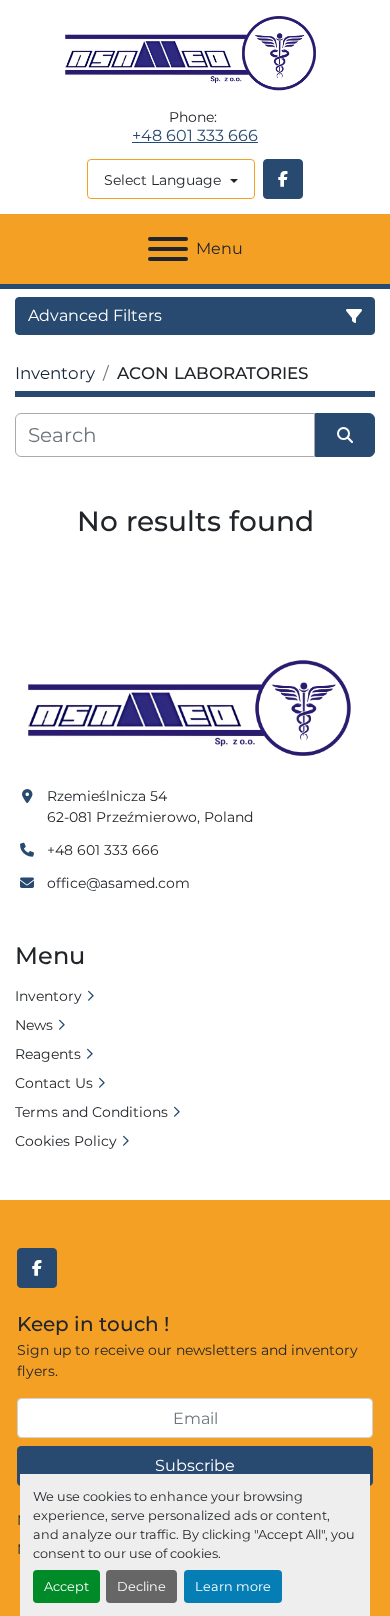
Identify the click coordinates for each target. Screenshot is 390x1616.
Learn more (233, 1586)
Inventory (48, 996)
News (34, 1025)
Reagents (48, 1054)
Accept (66, 1586)
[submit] (345, 435)
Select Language (162, 180)
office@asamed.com (118, 883)
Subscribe (195, 1465)
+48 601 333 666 (195, 136)
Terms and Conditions (91, 1112)
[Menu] (168, 249)
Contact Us (54, 1083)
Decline (141, 1586)
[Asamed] (195, 709)
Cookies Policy (66, 1141)
